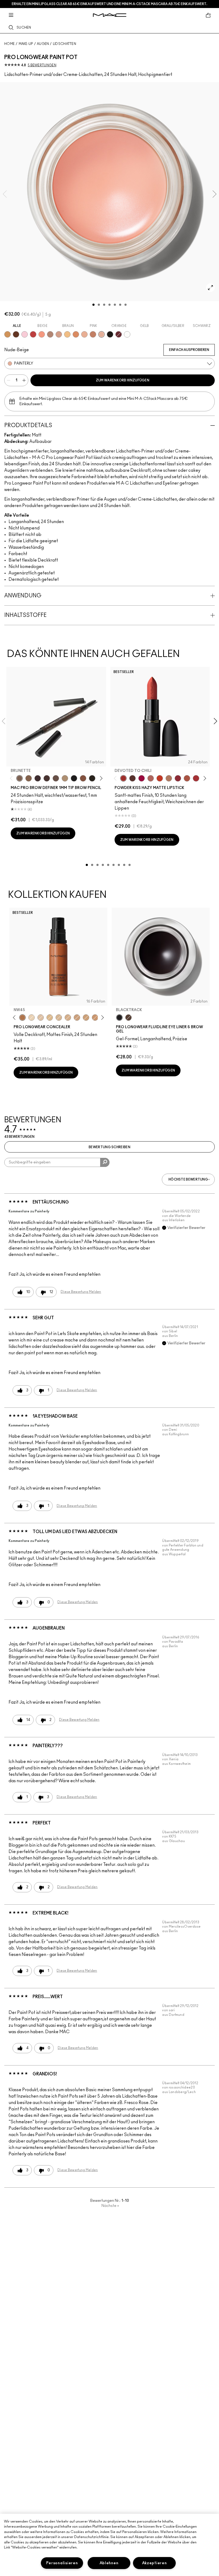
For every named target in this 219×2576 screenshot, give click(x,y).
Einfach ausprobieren (189, 350)
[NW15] (41, 1018)
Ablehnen (109, 2563)
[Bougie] (119, 334)
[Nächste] (100, 778)
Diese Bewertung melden (81, 1292)
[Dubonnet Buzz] (178, 778)
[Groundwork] (93, 334)
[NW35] (77, 1018)
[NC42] (68, 1018)
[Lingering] (56, 778)
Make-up (26, 44)
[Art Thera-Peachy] (42, 334)
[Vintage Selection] (59, 334)
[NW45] (22, 1018)
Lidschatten (64, 44)
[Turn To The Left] (132, 778)
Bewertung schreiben (109, 1147)
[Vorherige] (12, 778)
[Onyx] (74, 778)
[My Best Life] (160, 778)
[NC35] (59, 1018)
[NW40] (95, 1018)
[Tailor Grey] (50, 334)
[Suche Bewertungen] (105, 1162)
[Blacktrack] (119, 1018)
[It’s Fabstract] (16, 334)
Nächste (110, 2206)
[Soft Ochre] (67, 334)
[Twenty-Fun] (142, 778)
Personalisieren (62, 2563)
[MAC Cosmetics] (110, 15)
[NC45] (86, 1018)
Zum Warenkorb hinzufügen (123, 380)
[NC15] (32, 1018)
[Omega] (65, 778)
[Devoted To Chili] (123, 778)
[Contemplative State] (7, 334)
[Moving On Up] (187, 778)
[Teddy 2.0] (151, 778)
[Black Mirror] (110, 334)
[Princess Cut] (25, 334)
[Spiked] (92, 778)
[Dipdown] (128, 1018)
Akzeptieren (155, 2563)
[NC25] (50, 1018)
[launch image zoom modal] (210, 288)
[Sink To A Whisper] (127, 334)
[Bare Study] (84, 334)
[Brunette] (19, 778)
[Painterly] (101, 334)
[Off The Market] (169, 778)
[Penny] (83, 778)
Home (9, 44)
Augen (43, 44)
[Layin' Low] (76, 334)
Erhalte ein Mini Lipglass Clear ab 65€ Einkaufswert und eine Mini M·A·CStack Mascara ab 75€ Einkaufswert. (109, 4)
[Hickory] (47, 778)
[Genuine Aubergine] (38, 778)
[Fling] (29, 778)
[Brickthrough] (196, 778)
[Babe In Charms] (33, 334)
